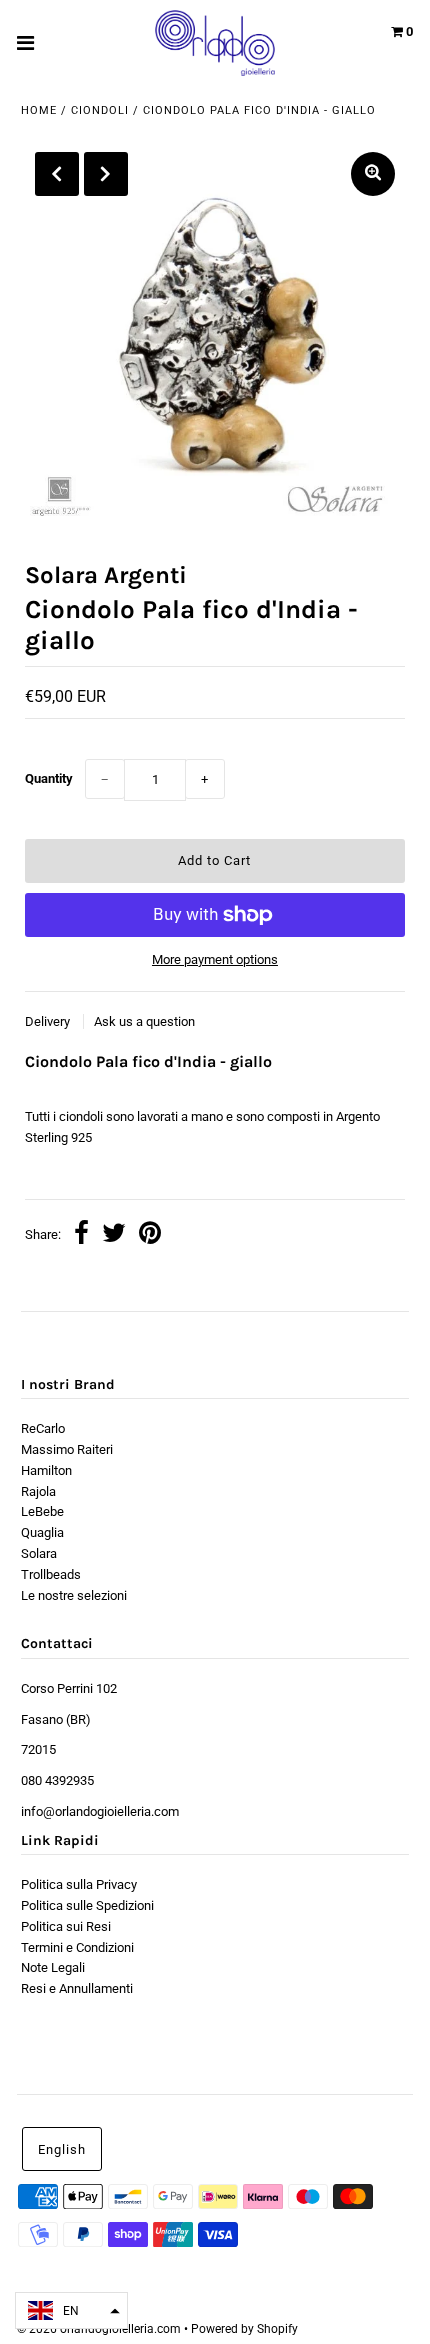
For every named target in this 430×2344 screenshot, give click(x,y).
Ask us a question (144, 1021)
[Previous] (57, 174)
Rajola (38, 1491)
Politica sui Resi (66, 1926)
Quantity (49, 778)
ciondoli (100, 110)
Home (39, 110)
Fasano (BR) (56, 1719)
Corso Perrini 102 (69, 1688)
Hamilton (46, 1470)
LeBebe (42, 1511)
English (62, 2149)
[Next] (106, 174)
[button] (71, 2310)
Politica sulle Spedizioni (87, 1905)
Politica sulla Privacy (79, 1884)
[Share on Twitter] (114, 1235)
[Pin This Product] (150, 1235)
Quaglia (42, 1532)
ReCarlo (43, 1428)
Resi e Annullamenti (77, 1988)
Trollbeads (51, 1574)
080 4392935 (57, 1780)
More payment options (215, 959)
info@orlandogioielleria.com (100, 1811)
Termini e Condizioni (77, 1947)
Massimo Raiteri (67, 1449)
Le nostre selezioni (74, 1595)
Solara (39, 1553)
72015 (38, 1749)
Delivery (49, 1021)
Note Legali (53, 1967)
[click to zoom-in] (373, 174)
